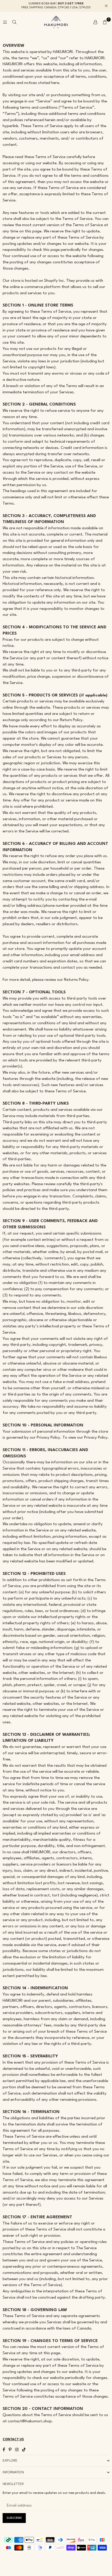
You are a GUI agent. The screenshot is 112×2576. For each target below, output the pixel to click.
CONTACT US (13, 2440)
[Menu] (5, 22)
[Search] (14, 22)
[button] (105, 22)
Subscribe (14, 2518)
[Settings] (95, 22)
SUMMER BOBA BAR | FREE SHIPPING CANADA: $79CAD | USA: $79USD (56, 6)
